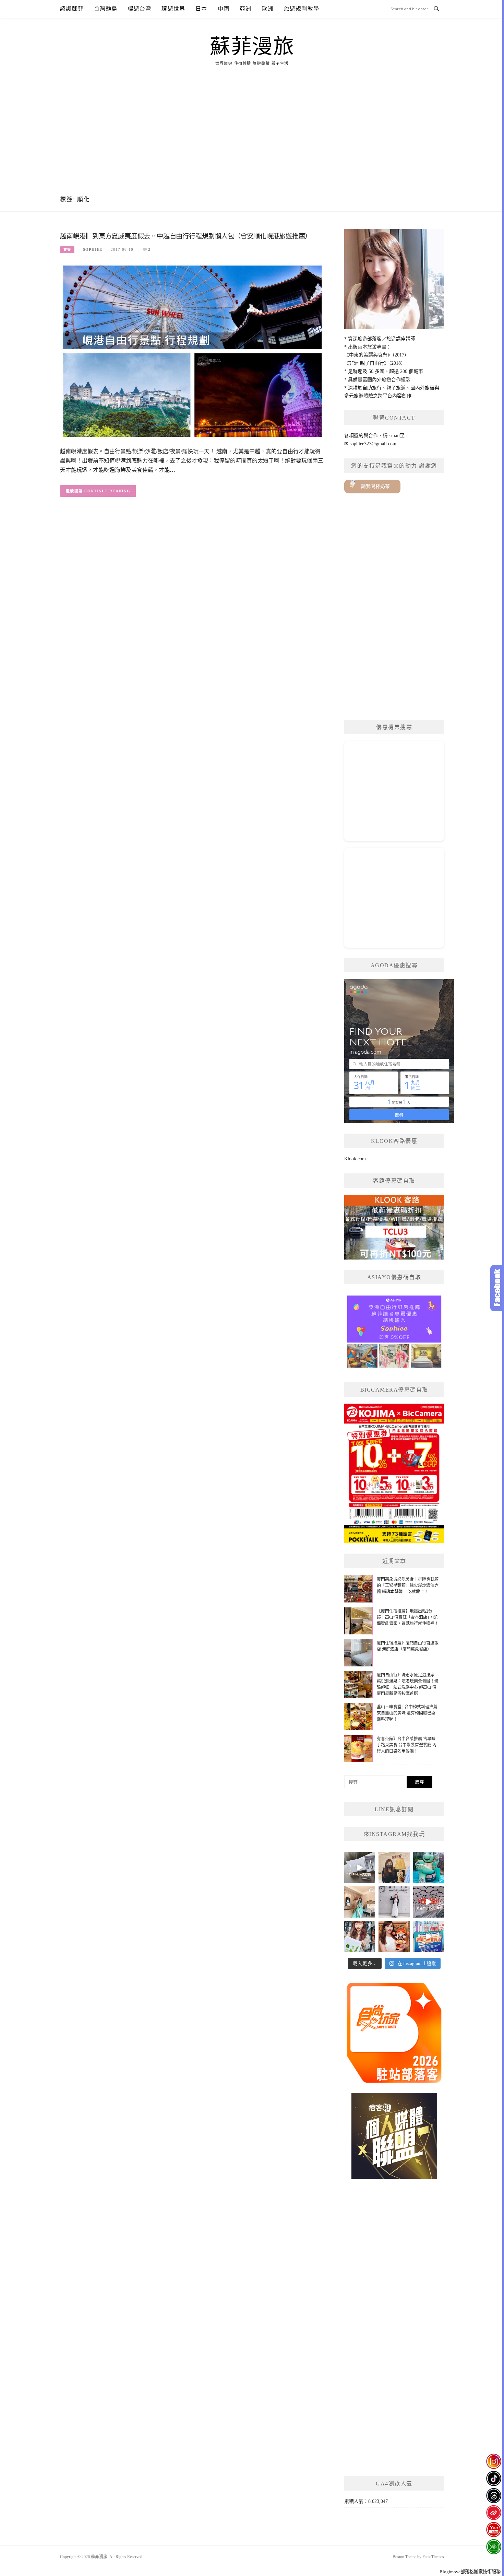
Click (497, 1288)
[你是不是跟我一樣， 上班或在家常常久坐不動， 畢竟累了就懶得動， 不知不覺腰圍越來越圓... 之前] (394, 1867)
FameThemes (433, 2557)
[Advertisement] (252, 136)
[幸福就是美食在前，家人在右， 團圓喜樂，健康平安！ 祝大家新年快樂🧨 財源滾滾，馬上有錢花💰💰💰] (394, 1936)
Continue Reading (107, 491)
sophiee (93, 249)
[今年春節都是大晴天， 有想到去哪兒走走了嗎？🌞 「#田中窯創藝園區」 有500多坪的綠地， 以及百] (360, 1936)
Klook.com (355, 1159)
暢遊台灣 (140, 9)
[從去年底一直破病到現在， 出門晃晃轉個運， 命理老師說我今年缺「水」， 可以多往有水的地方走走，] (394, 1902)
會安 (67, 250)
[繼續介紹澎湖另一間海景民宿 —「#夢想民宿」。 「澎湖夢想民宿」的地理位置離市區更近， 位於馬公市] (360, 1902)
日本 (201, 9)
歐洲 (267, 9)
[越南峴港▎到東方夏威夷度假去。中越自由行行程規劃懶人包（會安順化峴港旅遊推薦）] (193, 350)
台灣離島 (106, 9)
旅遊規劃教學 (302, 9)
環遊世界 (173, 9)
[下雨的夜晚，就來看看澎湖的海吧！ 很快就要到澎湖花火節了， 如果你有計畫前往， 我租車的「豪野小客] (429, 1867)
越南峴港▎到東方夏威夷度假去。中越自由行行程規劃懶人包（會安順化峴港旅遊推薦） (186, 236)
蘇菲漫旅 (252, 47)
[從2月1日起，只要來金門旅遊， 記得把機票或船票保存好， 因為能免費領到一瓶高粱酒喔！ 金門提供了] (429, 1936)
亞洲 (245, 9)
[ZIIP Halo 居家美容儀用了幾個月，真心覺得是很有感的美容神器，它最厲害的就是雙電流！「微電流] (360, 1867)
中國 (224, 9)
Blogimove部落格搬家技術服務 (470, 2572)
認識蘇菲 (72, 9)
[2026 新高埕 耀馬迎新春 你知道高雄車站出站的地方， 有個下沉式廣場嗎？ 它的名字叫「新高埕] (429, 1902)
